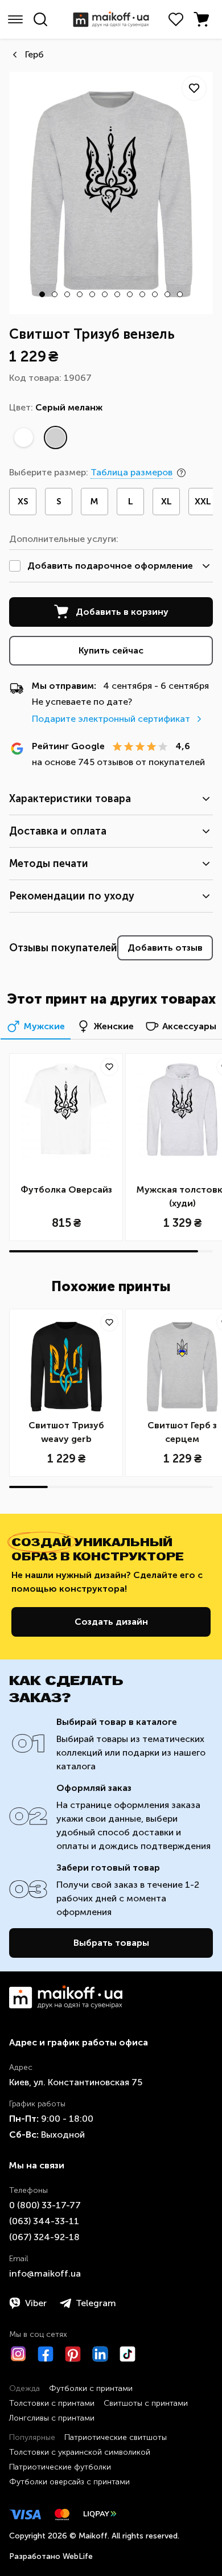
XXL (203, 501)
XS (23, 501)
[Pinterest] (73, 2354)
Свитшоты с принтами (146, 2403)
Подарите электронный (111, 719)
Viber (36, 2303)
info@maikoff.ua (45, 2273)
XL (166, 501)
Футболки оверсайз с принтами (69, 2482)
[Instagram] (18, 2354)
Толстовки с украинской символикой (80, 2452)
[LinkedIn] (100, 2354)
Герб (34, 54)
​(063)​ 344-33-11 (44, 2221)
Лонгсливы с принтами (52, 2418)
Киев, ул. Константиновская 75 (76, 2082)
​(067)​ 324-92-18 (44, 2237)
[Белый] (23, 438)
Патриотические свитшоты (116, 2437)
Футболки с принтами (91, 2388)
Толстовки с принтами (52, 2403)
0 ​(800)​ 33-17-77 (45, 2205)
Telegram (96, 2303)
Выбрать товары (111, 1943)
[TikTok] (128, 2354)
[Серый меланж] (55, 438)
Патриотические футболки (60, 2467)
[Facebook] (46, 2354)
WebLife (78, 2556)
